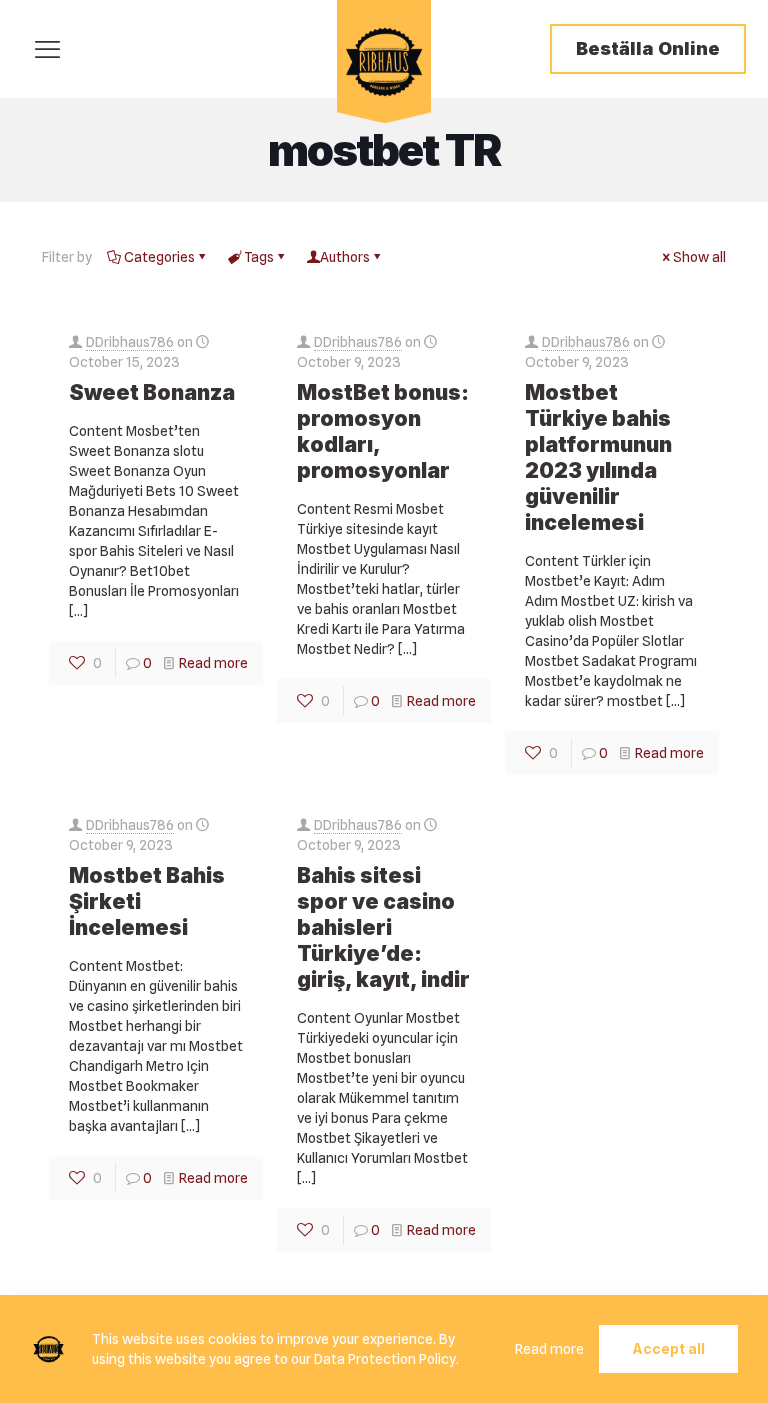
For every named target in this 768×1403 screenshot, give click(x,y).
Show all (699, 257)
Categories (159, 257)
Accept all (668, 1348)
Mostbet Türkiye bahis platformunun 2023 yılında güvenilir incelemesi (598, 457)
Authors (345, 257)
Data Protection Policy (385, 1359)
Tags (259, 257)
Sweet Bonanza (152, 392)
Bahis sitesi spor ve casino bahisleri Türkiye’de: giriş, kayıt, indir (383, 927)
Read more (213, 663)
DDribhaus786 (130, 342)
